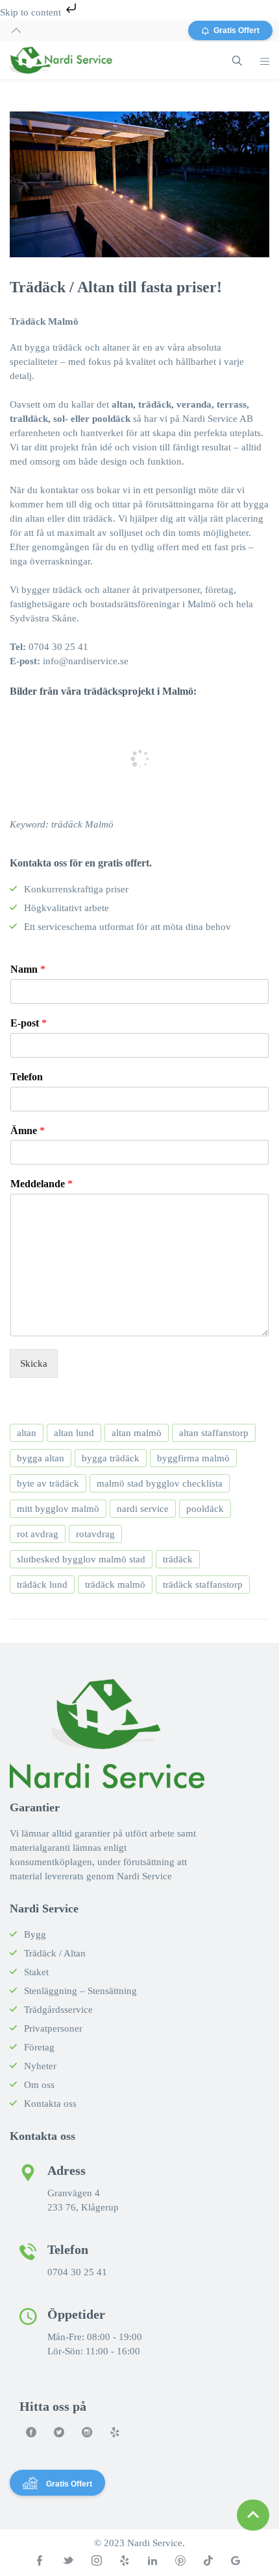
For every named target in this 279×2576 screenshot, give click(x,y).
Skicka (34, 1363)
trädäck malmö (115, 1584)
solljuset (126, 533)
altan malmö (137, 1433)
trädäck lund (42, 1584)
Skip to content (32, 12)
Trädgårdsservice (58, 2010)
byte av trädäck (48, 1483)
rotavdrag (95, 1534)
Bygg (35, 1934)
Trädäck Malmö (44, 321)
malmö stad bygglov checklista (160, 1483)
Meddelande (42, 1184)
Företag (39, 2047)
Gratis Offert (237, 30)
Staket (36, 1972)
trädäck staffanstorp (203, 1584)
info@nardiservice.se (86, 661)
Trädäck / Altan (55, 1953)
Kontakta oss (50, 2104)
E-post (29, 1023)
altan (27, 1433)
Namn (28, 969)
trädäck (178, 1559)
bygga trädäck (111, 1458)
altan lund (74, 1433)
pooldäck (205, 1509)
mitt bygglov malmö (58, 1509)
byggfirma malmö (193, 1458)
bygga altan (41, 1458)
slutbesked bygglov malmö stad (81, 1559)
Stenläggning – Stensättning (80, 1991)
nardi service (143, 1509)
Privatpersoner (53, 2028)
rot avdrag (38, 1534)
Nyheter (40, 2066)
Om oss (39, 2085)
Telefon (27, 1077)
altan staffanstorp (214, 1433)
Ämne (28, 1131)
